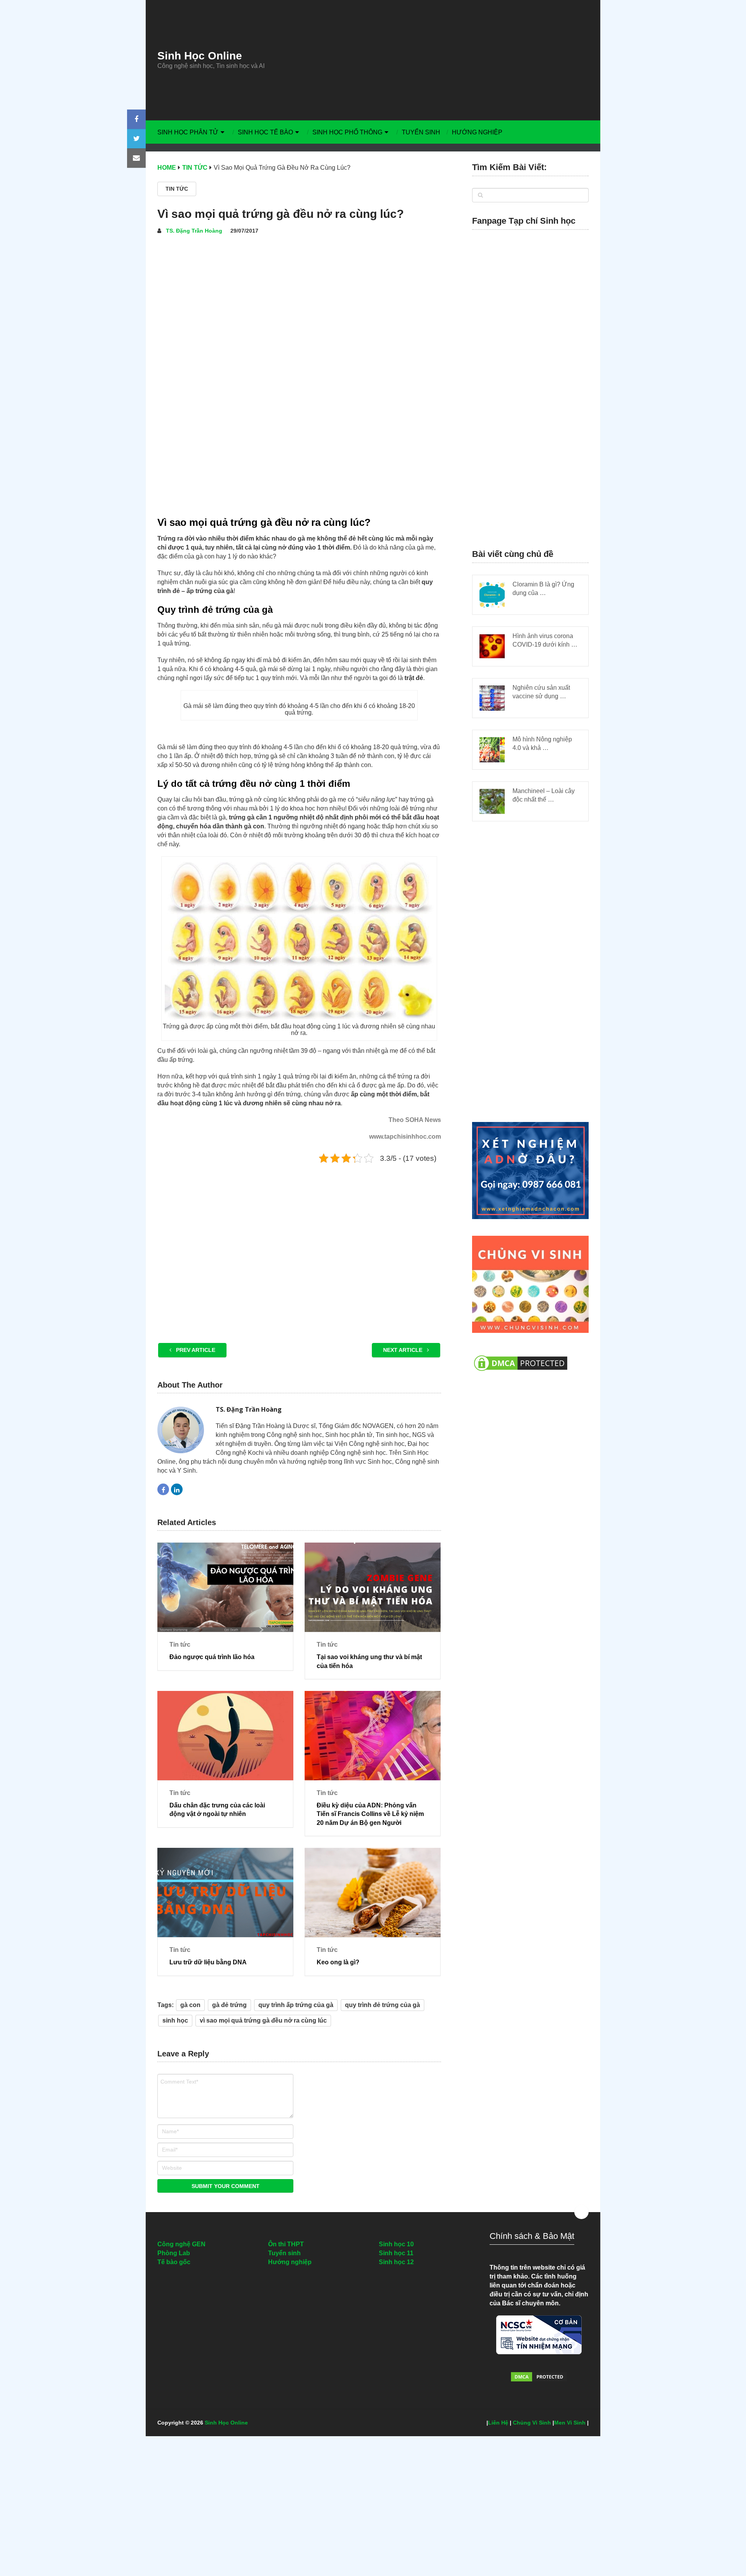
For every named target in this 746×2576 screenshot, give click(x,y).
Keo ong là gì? (338, 1962)
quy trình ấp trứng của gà (296, 2005)
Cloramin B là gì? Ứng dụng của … (543, 589)
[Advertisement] (445, 60)
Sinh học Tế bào (265, 132)
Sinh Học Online (200, 56)
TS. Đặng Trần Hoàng (194, 231)
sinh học (175, 2020)
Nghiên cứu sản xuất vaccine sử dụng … (541, 692)
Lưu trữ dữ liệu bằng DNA (208, 1962)
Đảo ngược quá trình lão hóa (212, 1657)
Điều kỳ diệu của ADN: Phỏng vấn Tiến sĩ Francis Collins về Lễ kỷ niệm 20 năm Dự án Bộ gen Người (370, 1814)
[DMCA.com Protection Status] (521, 1375)
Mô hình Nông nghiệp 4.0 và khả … (542, 744)
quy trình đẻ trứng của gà (383, 2005)
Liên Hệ (498, 2423)
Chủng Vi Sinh (532, 2423)
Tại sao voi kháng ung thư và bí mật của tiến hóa (369, 1661)
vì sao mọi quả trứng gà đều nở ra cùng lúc (263, 2020)
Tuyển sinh (421, 132)
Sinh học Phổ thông (347, 132)
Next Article (404, 1350)
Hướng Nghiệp (477, 132)
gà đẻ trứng (229, 2005)
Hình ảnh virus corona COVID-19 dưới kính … (545, 640)
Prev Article (195, 1350)
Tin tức (177, 189)
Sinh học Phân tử (188, 132)
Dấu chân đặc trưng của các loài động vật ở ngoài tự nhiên (217, 1810)
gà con (190, 2005)
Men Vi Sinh (570, 2423)
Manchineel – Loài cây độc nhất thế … (544, 795)
